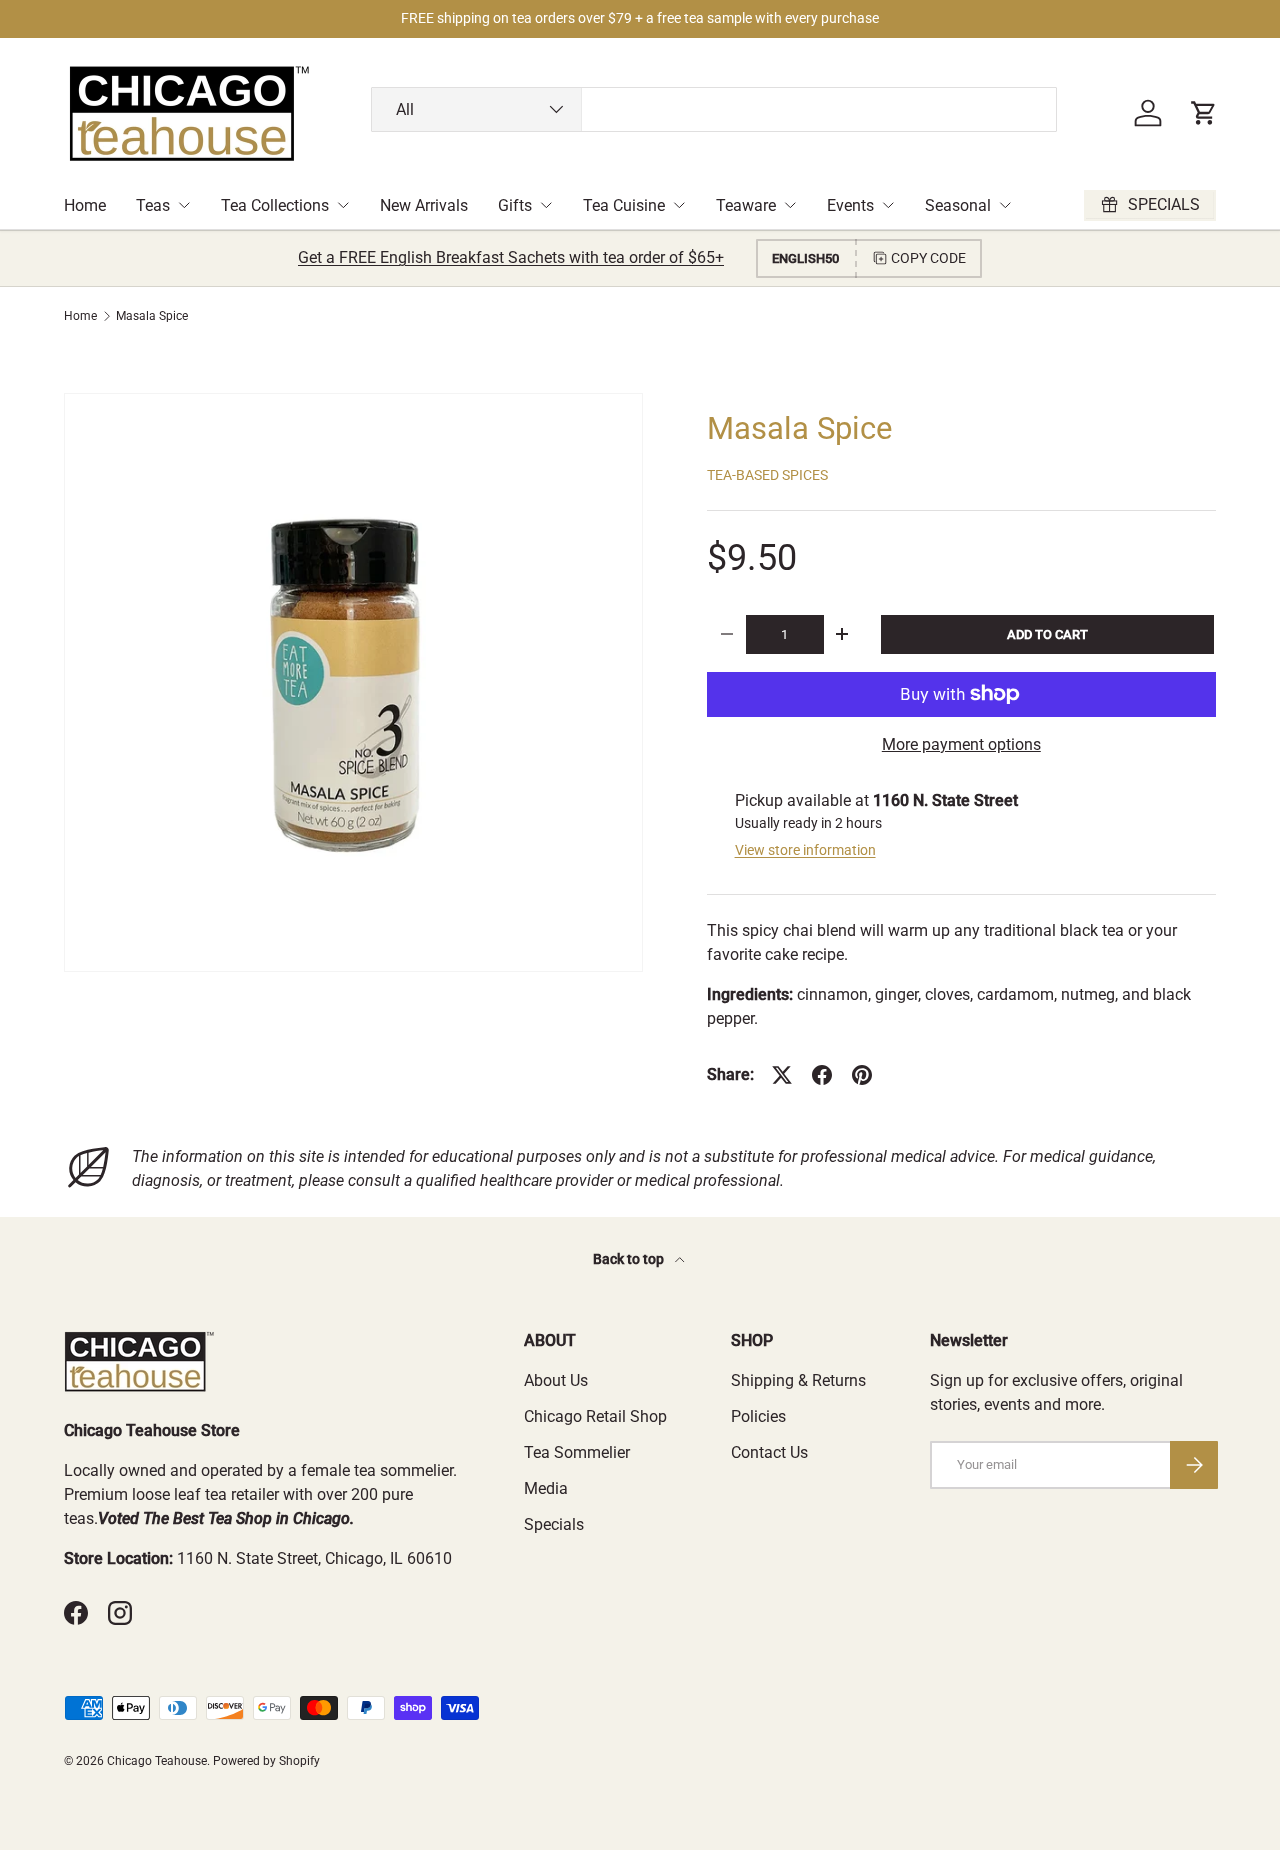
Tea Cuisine (624, 205)
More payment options (961, 744)
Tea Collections (275, 205)
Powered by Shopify (266, 1761)
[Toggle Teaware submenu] (790, 205)
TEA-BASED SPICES (767, 475)
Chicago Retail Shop (595, 1416)
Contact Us (769, 1452)
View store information (805, 850)
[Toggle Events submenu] (888, 205)
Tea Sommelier (577, 1452)
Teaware (746, 205)
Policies (758, 1416)
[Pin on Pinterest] (862, 1075)
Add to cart (1047, 634)
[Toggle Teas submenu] (184, 205)
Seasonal (958, 205)
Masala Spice (152, 316)
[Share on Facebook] (822, 1075)
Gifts (515, 205)
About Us (556, 1380)
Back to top (630, 1259)
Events (850, 205)
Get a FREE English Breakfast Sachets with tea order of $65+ (511, 257)
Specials (554, 1524)
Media (546, 1488)
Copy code (928, 258)
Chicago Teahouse (157, 1761)
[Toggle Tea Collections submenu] (343, 205)
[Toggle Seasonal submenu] (1005, 205)
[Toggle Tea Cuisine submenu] (679, 205)
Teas (153, 205)
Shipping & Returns (798, 1380)
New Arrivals (424, 205)
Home (85, 205)
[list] (353, 682)
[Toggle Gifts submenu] (546, 205)
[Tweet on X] (782, 1075)
